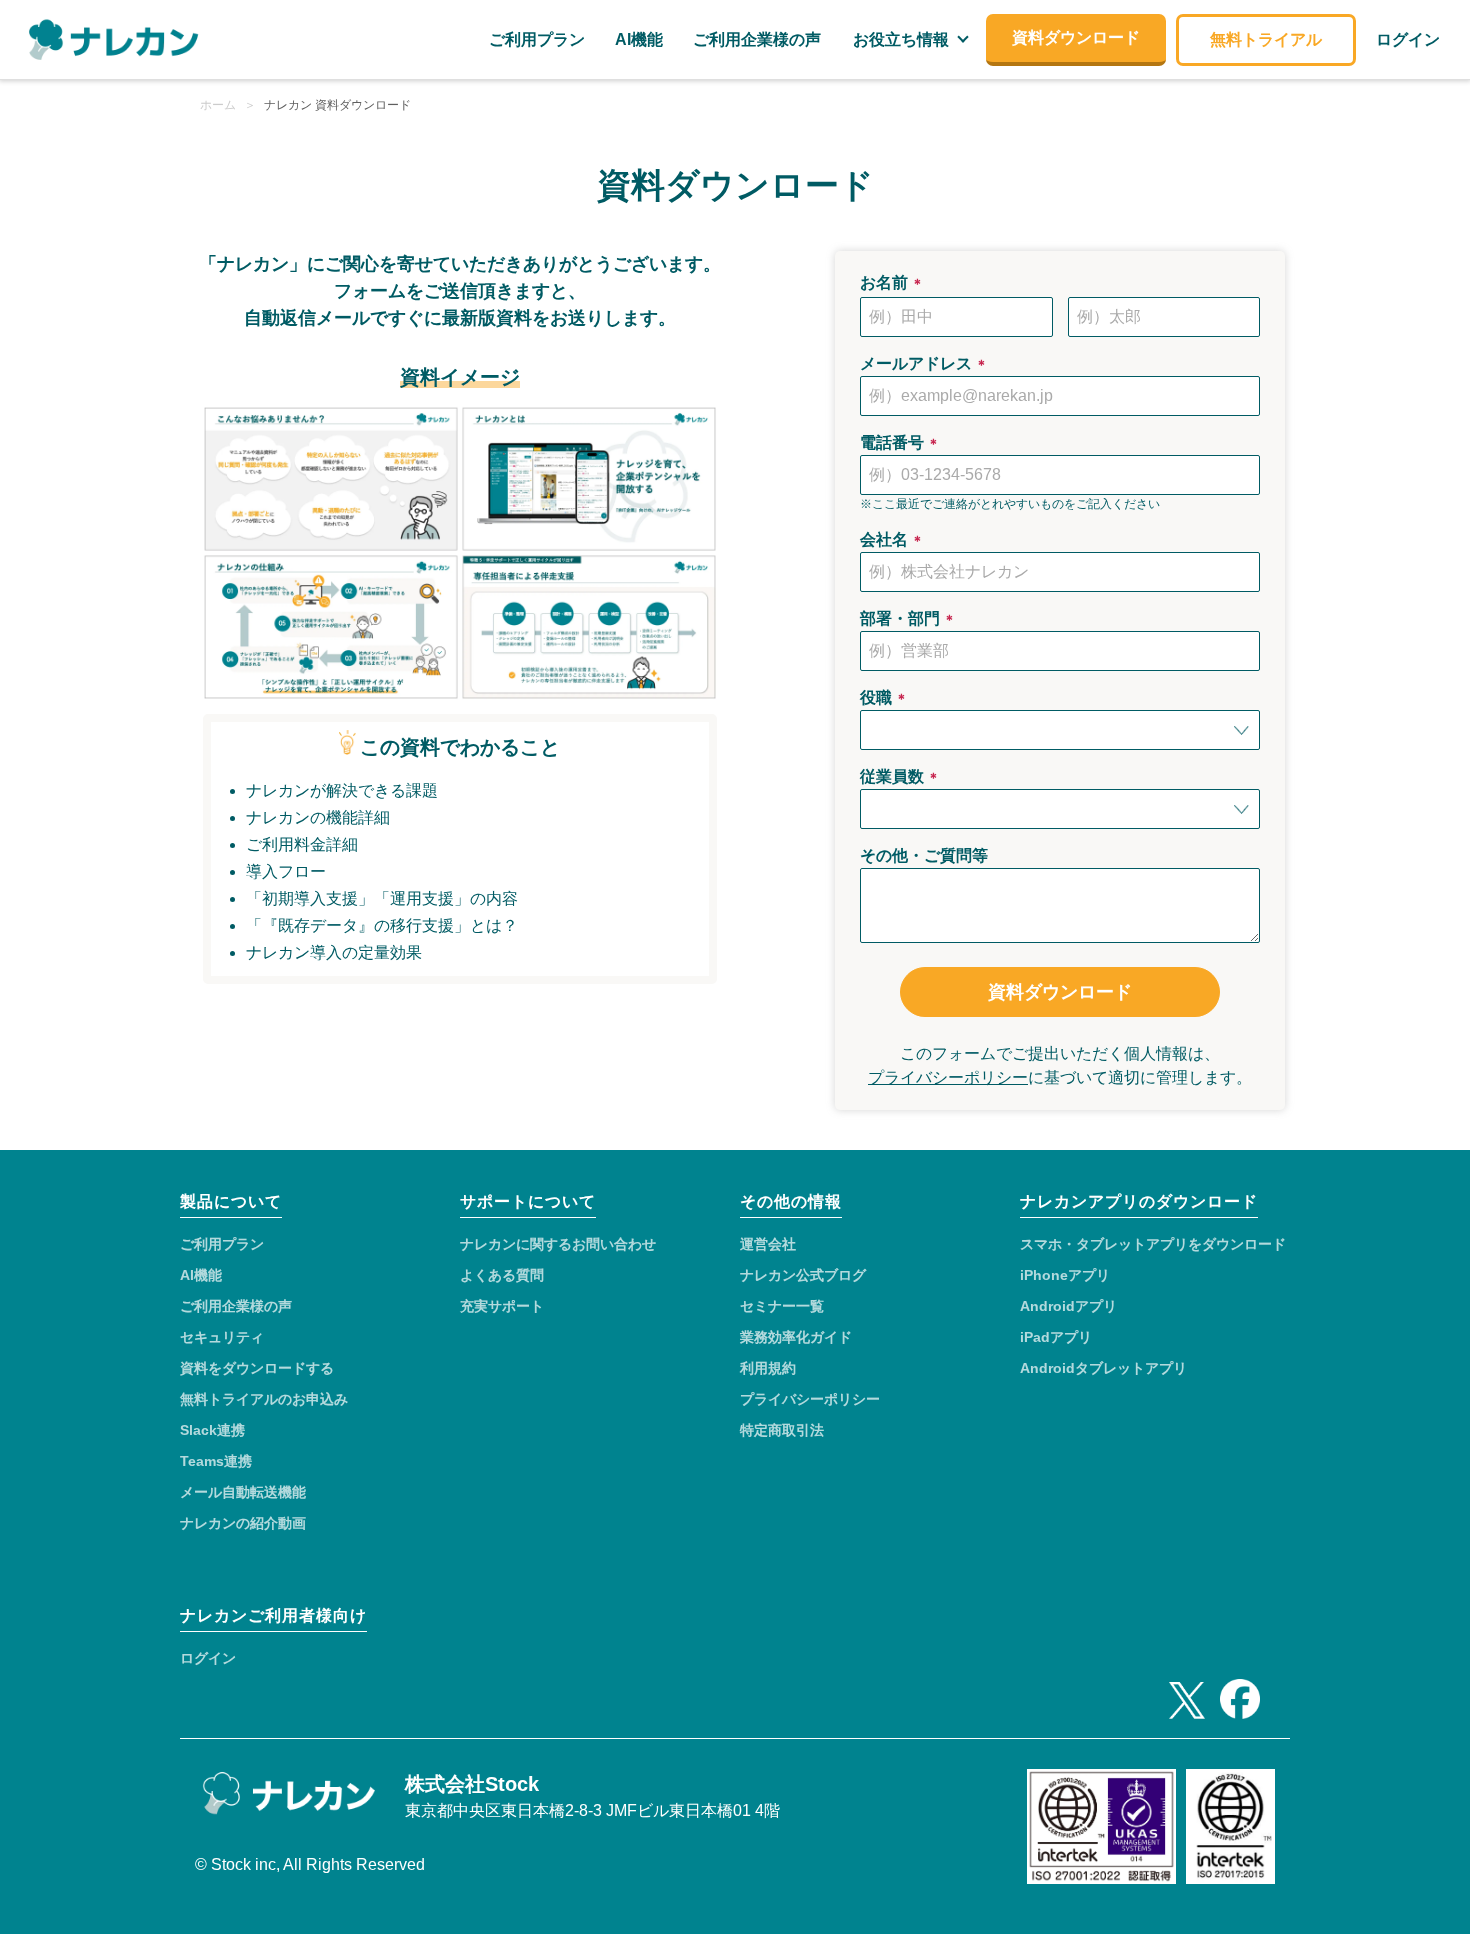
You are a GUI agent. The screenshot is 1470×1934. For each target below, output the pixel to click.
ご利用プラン (222, 1244)
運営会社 (768, 1244)
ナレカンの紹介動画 (243, 1523)
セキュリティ (222, 1337)
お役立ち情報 (901, 39)
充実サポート (502, 1306)
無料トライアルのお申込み (264, 1399)
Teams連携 (216, 1461)
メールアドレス (924, 363)
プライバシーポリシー (948, 1077)
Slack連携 (212, 1430)
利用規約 (768, 1368)
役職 (884, 697)
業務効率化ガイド (796, 1337)
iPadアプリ (1056, 1337)
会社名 (892, 539)
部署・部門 (908, 618)
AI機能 (201, 1275)
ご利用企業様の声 (236, 1306)
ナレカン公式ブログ (803, 1275)
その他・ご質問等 (924, 855)
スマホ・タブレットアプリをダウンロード (1153, 1244)
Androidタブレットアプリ (1103, 1368)
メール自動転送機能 (243, 1492)
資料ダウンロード (1060, 992)
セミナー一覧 (782, 1306)
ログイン (208, 1658)
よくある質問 (502, 1275)
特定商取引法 (782, 1430)
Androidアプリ (1068, 1306)
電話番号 (900, 442)
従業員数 (900, 776)
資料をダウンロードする (257, 1368)
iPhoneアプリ (1065, 1275)
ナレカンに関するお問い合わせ (558, 1244)
